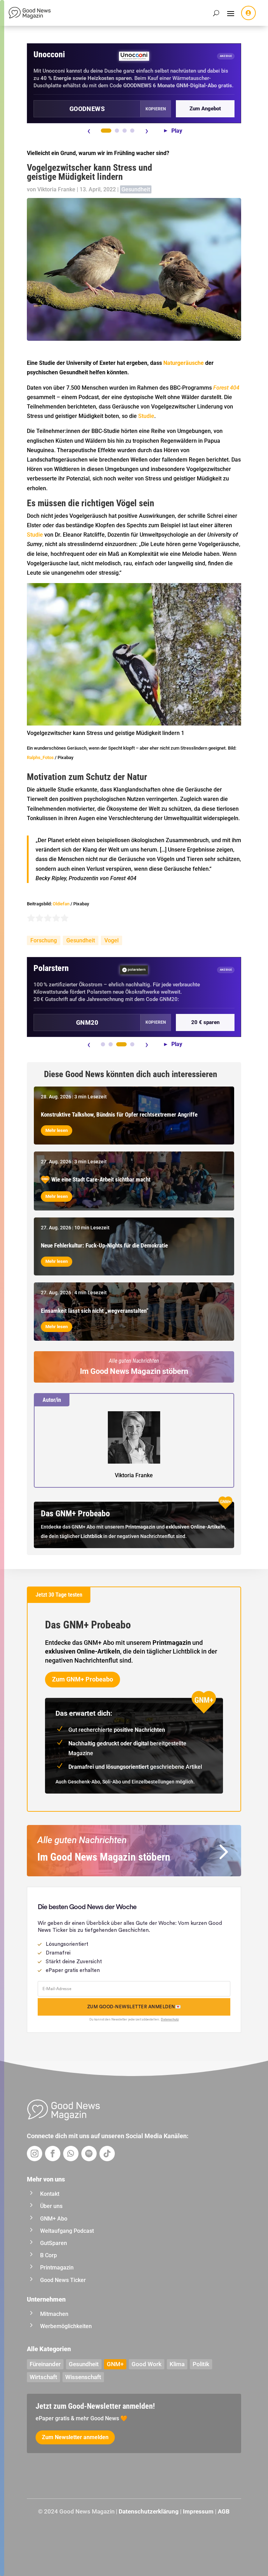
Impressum (198, 2511)
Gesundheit (136, 189)
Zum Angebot (205, 109)
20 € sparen (205, 1022)
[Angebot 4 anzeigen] (132, 131)
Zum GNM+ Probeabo (83, 1679)
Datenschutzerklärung (149, 2511)
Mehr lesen (57, 1130)
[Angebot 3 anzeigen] (125, 131)
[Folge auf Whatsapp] (71, 2154)
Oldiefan (61, 904)
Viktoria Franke (56, 189)
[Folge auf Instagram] (35, 2154)
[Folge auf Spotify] (89, 2154)
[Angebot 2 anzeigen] (117, 131)
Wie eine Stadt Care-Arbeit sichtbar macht (101, 1179)
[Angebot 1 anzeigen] (106, 131)
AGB (224, 2511)
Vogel (111, 940)
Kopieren (156, 109)
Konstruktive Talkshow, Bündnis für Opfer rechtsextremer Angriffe (119, 1114)
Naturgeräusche (184, 363)
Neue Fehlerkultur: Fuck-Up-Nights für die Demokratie (104, 1245)
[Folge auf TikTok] (107, 2154)
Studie (146, 416)
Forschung (44, 940)
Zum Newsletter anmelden (75, 2437)
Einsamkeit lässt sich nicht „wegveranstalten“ (95, 1311)
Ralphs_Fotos (40, 757)
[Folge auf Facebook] (53, 2154)
